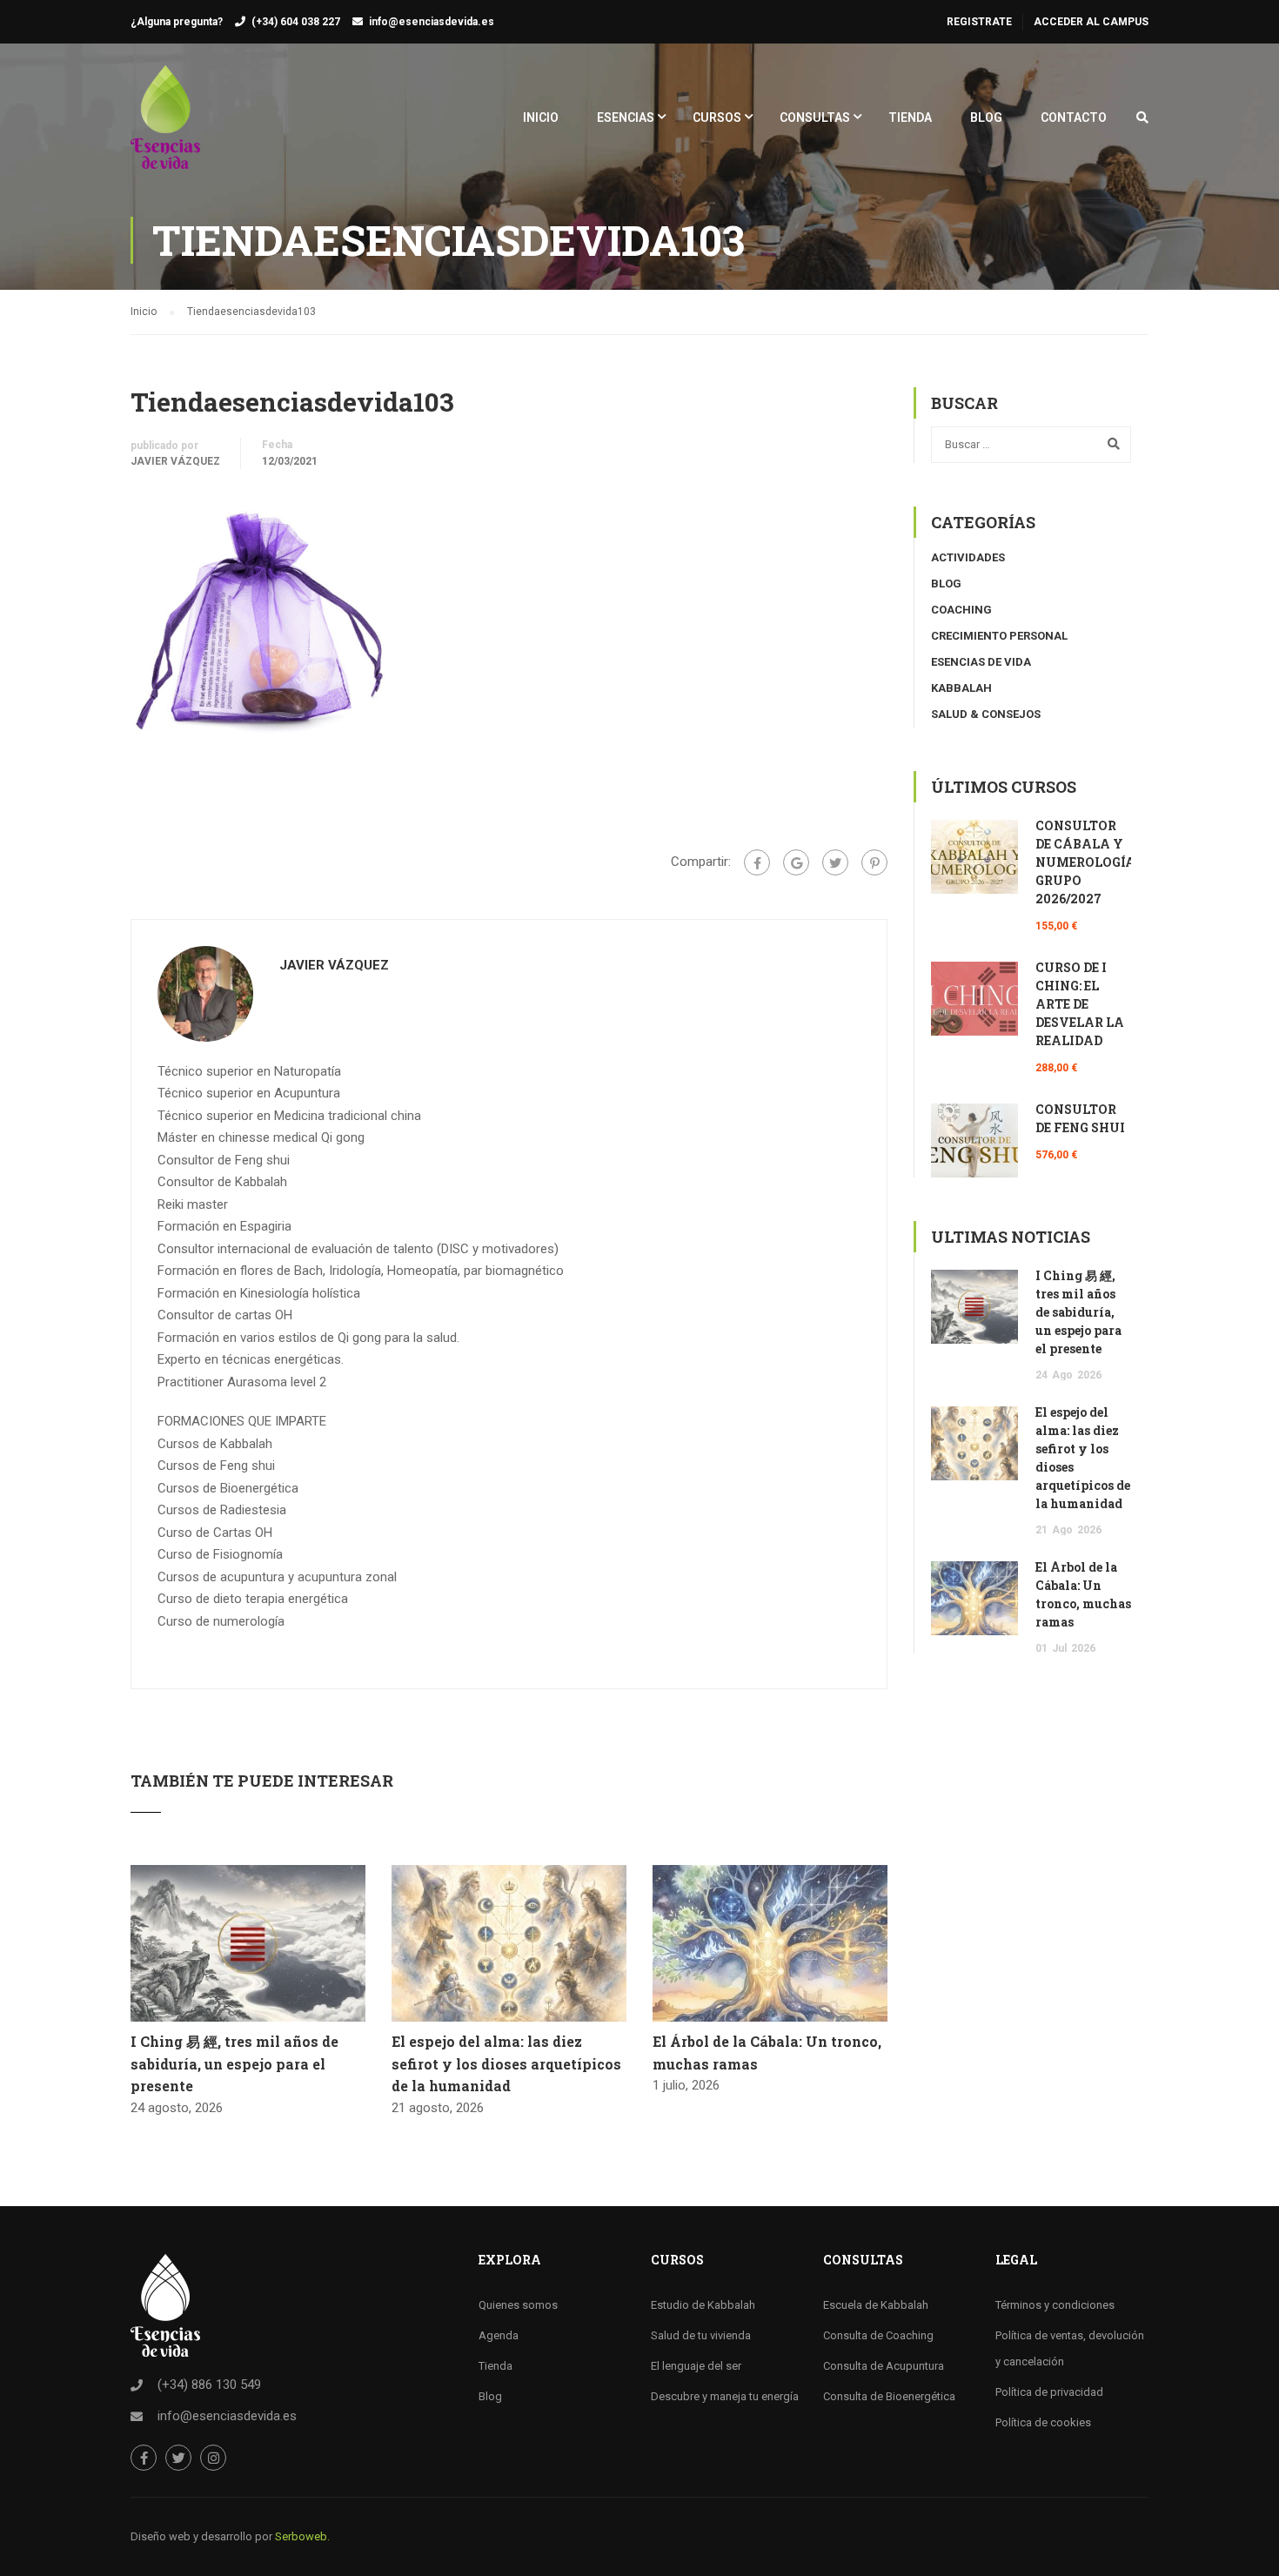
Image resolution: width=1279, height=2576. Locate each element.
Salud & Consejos (986, 714)
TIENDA (910, 117)
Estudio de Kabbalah (703, 2305)
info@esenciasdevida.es (432, 22)
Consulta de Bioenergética (889, 2396)
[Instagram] (213, 2458)
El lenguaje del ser (696, 2366)
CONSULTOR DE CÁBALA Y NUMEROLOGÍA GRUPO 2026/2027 (1085, 862)
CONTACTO (1074, 117)
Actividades (968, 557)
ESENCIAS (626, 117)
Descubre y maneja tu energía (725, 2396)
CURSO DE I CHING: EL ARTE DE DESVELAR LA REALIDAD (1080, 1004)
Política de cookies (1043, 2422)
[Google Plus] (796, 862)
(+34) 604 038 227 (296, 22)
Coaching (961, 610)
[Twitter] (835, 862)
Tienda (496, 2366)
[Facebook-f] (144, 2458)
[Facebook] (757, 862)
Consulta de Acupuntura (884, 2366)
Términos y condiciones (1055, 2305)
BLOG (986, 117)
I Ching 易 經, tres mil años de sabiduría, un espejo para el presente (234, 2063)
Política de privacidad (1049, 2392)
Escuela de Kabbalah (876, 2305)
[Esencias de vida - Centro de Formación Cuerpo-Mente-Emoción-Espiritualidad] (165, 126)
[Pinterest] (874, 862)
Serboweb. (302, 2536)
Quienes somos (518, 2305)
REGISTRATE (979, 22)
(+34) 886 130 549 (209, 2385)
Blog (946, 584)
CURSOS (717, 117)
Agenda (499, 2335)
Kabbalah (961, 688)
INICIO (541, 117)
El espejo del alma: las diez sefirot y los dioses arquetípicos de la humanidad (506, 2063)
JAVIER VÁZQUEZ (175, 461)
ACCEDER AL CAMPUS (1091, 22)
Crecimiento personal (999, 636)
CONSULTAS (815, 117)
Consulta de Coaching (878, 2335)
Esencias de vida (981, 662)
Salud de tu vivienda (701, 2335)
